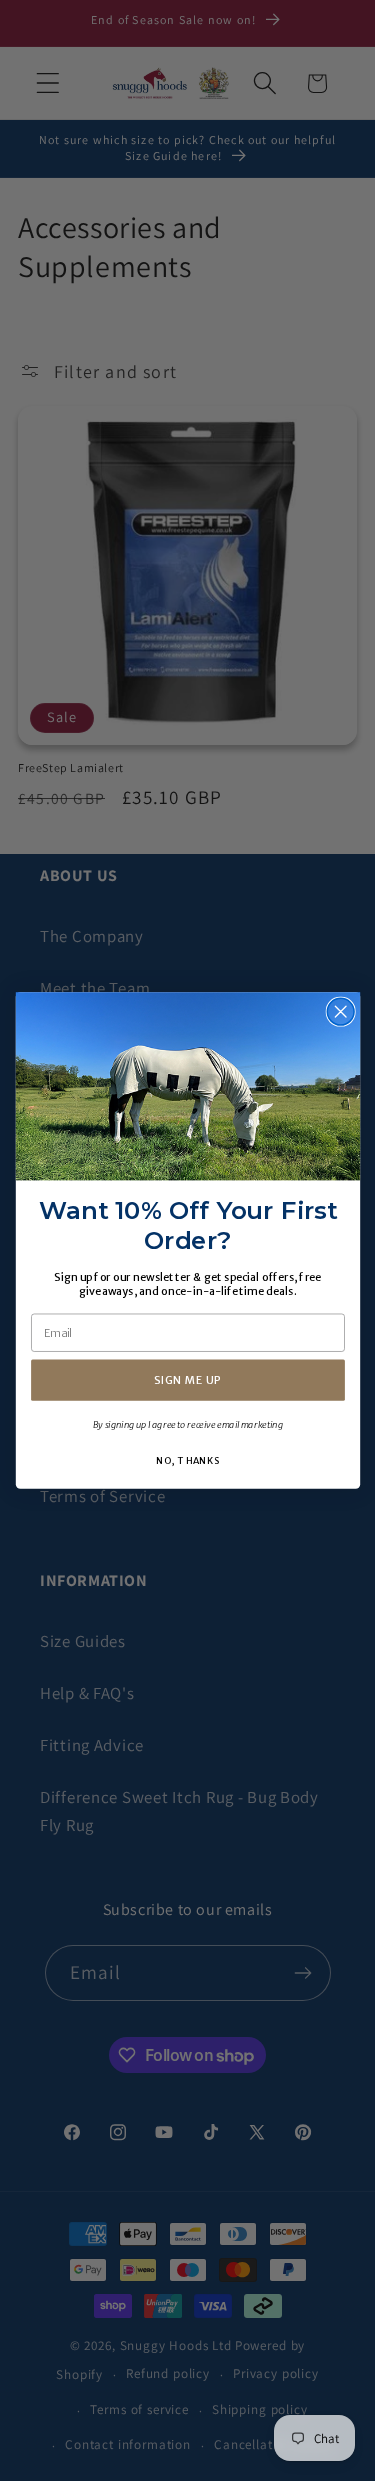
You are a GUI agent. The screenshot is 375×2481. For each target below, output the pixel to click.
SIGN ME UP (187, 1380)
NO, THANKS (187, 1459)
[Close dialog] (340, 1011)
